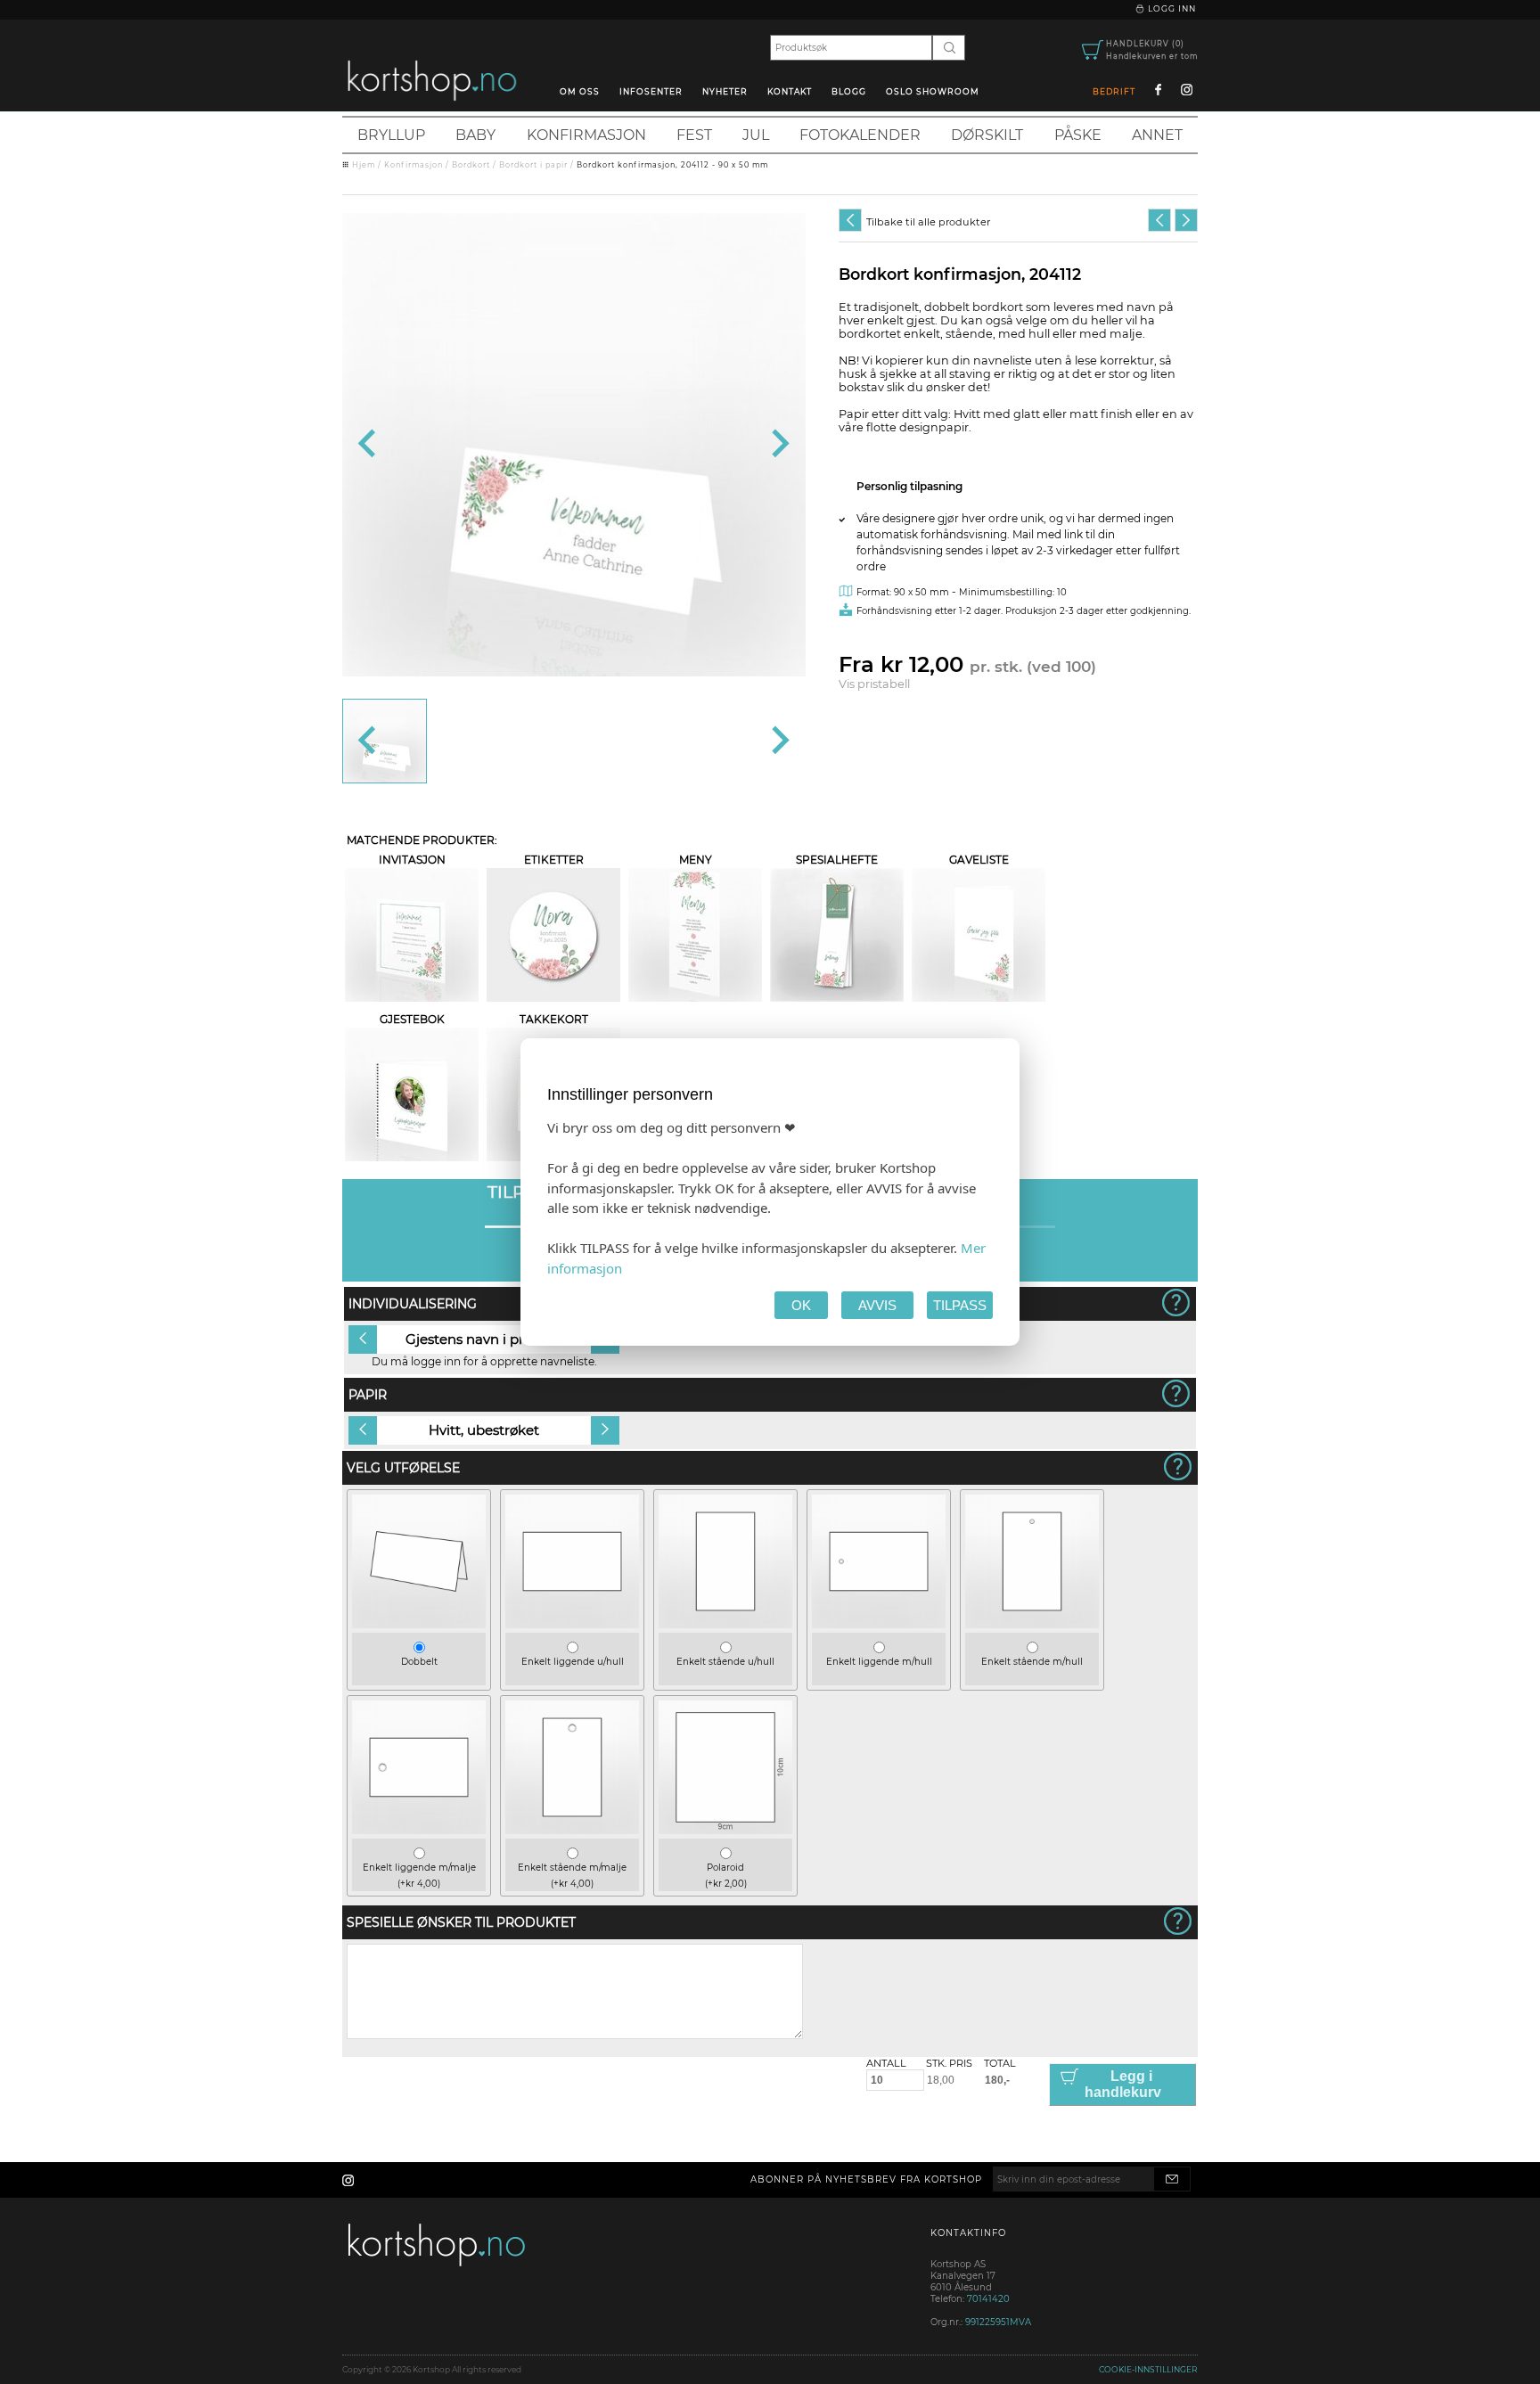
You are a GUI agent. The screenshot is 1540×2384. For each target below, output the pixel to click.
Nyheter (725, 91)
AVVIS (877, 1305)
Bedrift (1114, 91)
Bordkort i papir (533, 165)
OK (801, 1305)
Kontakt (790, 91)
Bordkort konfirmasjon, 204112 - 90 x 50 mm (672, 165)
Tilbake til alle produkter (928, 222)
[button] (385, 741)
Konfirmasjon (586, 135)
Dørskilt (987, 135)
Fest (694, 135)
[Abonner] (1172, 2179)
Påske (1078, 135)
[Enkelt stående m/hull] (1032, 1624)
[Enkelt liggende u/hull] (572, 1624)
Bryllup (391, 135)
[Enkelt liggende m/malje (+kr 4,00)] (419, 1830)
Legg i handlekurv (1123, 2084)
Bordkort (471, 165)
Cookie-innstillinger (1148, 2369)
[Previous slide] (369, 445)
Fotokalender (860, 135)
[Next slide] (778, 445)
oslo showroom (933, 91)
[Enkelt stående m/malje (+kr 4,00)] (572, 1830)
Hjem (364, 165)
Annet (1157, 135)
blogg (849, 91)
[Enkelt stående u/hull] (725, 1624)
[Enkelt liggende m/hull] (879, 1624)
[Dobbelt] (419, 1624)
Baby (475, 135)
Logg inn (1171, 8)
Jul (756, 135)
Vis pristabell (874, 684)
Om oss (580, 91)
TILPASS (960, 1305)
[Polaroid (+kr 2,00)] (725, 1830)
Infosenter (651, 91)
